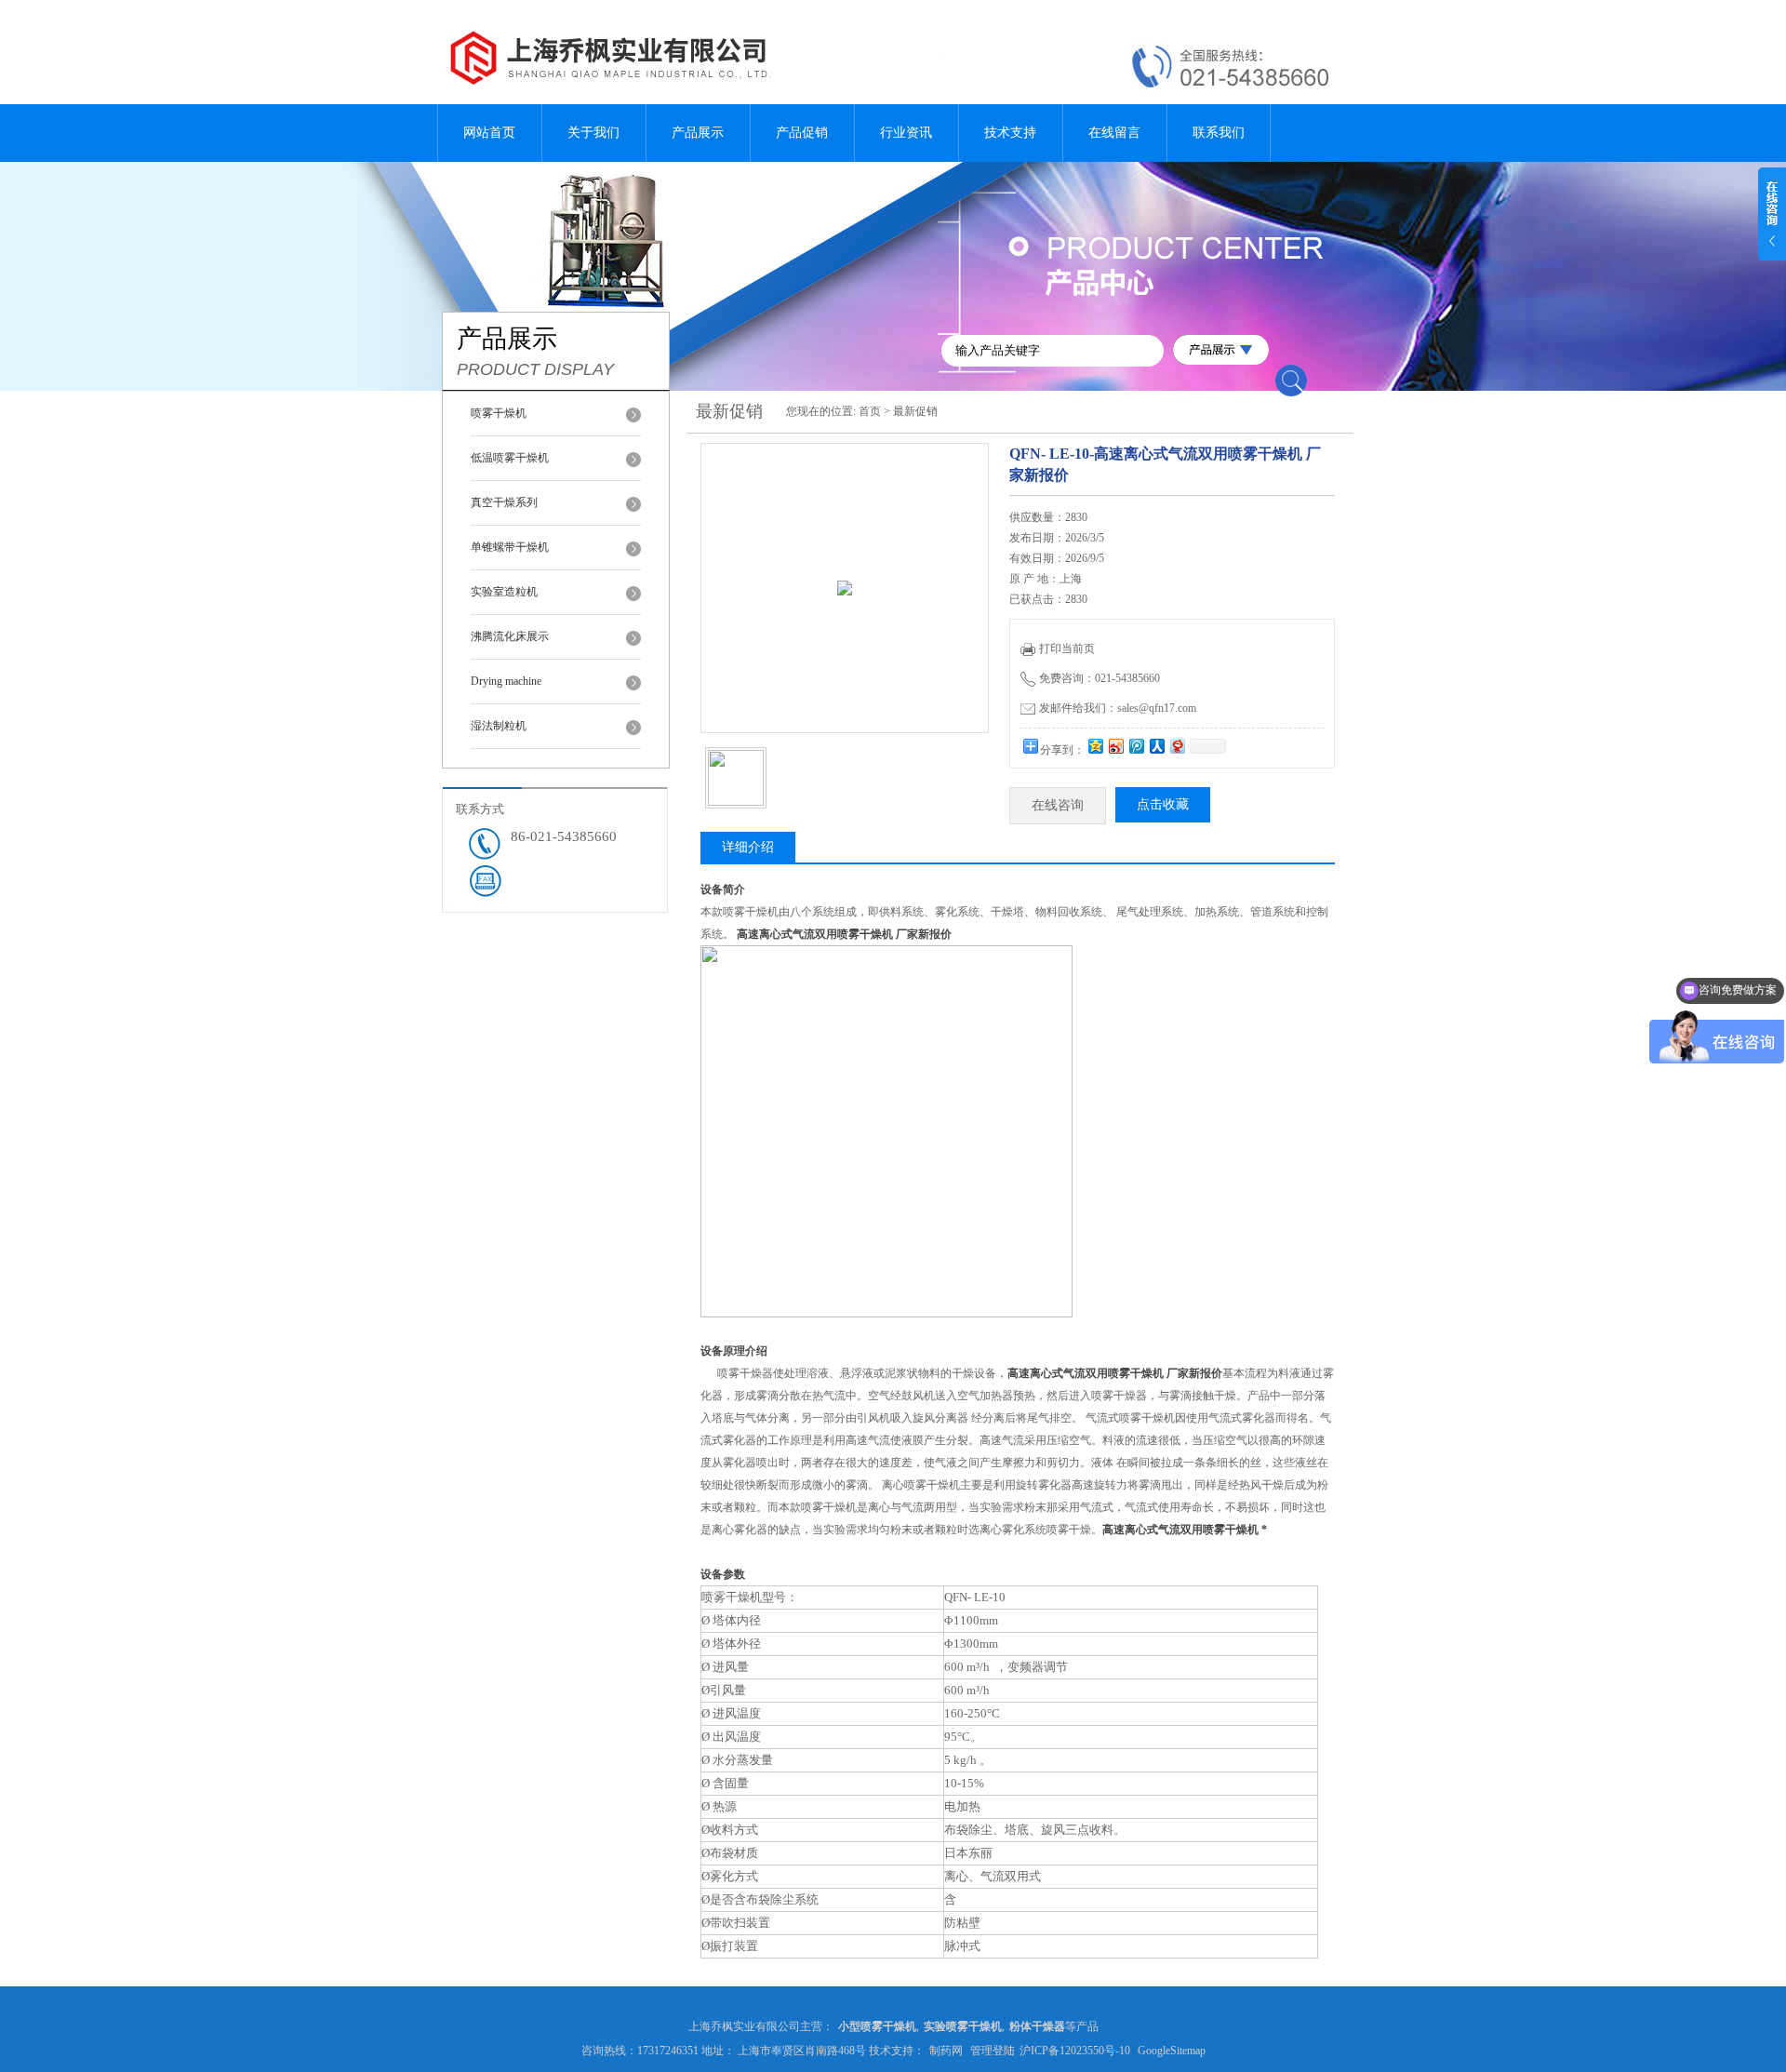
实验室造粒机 (504, 592)
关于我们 (593, 133)
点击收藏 (1163, 804)
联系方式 (480, 809)
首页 (870, 411)
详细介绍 (748, 847)
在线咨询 (1058, 805)
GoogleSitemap (1172, 2051)
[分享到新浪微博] (1115, 746)
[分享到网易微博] (1177, 746)
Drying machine (506, 681)
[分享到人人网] (1156, 746)
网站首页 (489, 133)
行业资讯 (906, 133)
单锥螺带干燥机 (510, 547)
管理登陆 (993, 2051)
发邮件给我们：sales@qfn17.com (1118, 708)
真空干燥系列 (504, 502)
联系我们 (1219, 133)
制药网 (946, 2051)
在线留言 (1114, 133)
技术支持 (1010, 133)
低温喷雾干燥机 (510, 458)
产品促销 (802, 133)
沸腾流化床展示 (510, 636)
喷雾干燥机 (499, 413)
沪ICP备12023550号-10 (1075, 2051)
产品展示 (698, 133)
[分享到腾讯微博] (1136, 746)
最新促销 (915, 411)
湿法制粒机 (499, 726)
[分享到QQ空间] (1095, 746)
